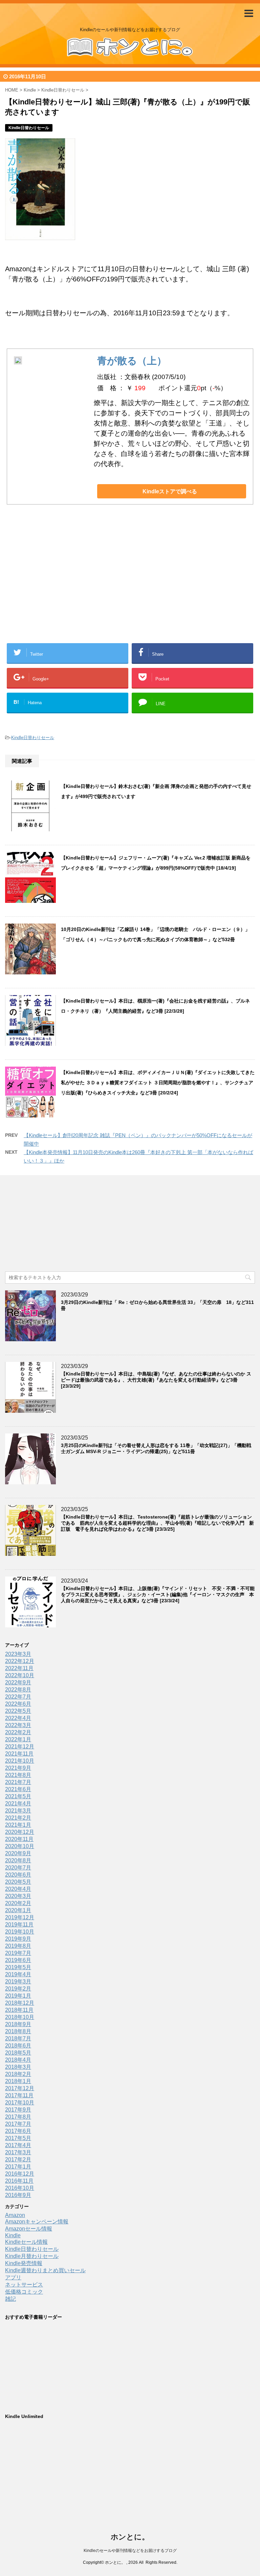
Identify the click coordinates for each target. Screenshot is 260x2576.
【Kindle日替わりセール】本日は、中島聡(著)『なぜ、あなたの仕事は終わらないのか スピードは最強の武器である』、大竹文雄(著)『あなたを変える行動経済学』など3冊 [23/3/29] (156, 1380)
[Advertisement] (76, 584)
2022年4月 (18, 1718)
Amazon (15, 2215)
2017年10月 (20, 2103)
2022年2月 (18, 1732)
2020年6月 (18, 1875)
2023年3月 (18, 1654)
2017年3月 (18, 2152)
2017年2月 (18, 2159)
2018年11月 (19, 2010)
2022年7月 (18, 1697)
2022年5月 (18, 1711)
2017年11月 (19, 2095)
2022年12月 (20, 1661)
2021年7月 (18, 1782)
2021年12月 (20, 1747)
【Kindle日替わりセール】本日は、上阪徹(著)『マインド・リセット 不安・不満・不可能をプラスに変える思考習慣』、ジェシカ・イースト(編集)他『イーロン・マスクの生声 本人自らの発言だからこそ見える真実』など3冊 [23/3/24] (158, 1594)
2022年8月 (18, 1690)
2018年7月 (18, 2038)
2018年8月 (18, 2031)
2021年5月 (18, 1796)
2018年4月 (18, 2060)
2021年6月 (18, 1789)
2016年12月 (20, 2174)
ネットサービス (24, 2285)
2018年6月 (18, 2046)
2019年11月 (19, 1925)
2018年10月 (20, 2017)
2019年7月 (18, 1953)
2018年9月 (18, 2024)
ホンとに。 (130, 2537)
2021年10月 (20, 1761)
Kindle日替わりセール (33, 738)
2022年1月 (18, 1739)
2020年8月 (18, 1860)
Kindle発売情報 (24, 2263)
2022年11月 (19, 1668)
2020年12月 (20, 1832)
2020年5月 (18, 1882)
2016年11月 (19, 2181)
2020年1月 (18, 1910)
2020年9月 (18, 1853)
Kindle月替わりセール (32, 2256)
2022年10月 (20, 1675)
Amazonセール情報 (29, 2229)
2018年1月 (18, 2081)
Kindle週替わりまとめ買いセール (45, 2270)
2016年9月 (18, 2195)
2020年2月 (18, 1903)
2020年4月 (18, 1889)
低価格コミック (24, 2292)
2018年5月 (18, 2053)
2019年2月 (18, 1989)
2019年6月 (18, 1960)
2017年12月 (20, 2088)
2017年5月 (18, 2138)
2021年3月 (18, 1811)
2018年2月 (18, 2074)
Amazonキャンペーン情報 (37, 2222)
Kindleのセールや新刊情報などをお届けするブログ (130, 2551)
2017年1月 (18, 2167)
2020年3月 (18, 1896)
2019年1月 (18, 1996)
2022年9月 (18, 1682)
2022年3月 (18, 1725)
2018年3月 (18, 2067)
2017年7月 (18, 2124)
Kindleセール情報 (26, 2242)
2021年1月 (18, 1825)
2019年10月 (20, 1932)
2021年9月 (18, 1768)
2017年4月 (18, 2145)
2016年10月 (20, 2188)
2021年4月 (18, 1804)
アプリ (13, 2277)
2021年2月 (18, 1818)
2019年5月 (18, 1967)
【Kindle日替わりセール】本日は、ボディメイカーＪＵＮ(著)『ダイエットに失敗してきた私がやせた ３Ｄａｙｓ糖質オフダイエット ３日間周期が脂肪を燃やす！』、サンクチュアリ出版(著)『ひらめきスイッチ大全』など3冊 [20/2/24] (158, 1083)
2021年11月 (19, 1754)
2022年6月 (18, 1704)
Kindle (13, 2235)
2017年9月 (18, 2110)
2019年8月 (18, 1946)
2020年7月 (18, 1868)
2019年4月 (18, 1974)
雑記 (10, 2299)
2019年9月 (18, 1939)
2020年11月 (19, 1839)
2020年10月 (20, 1846)
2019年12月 (20, 1917)
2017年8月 (18, 2117)
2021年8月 (18, 1775)
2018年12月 (20, 2003)
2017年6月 (18, 2131)
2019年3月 (18, 1981)
